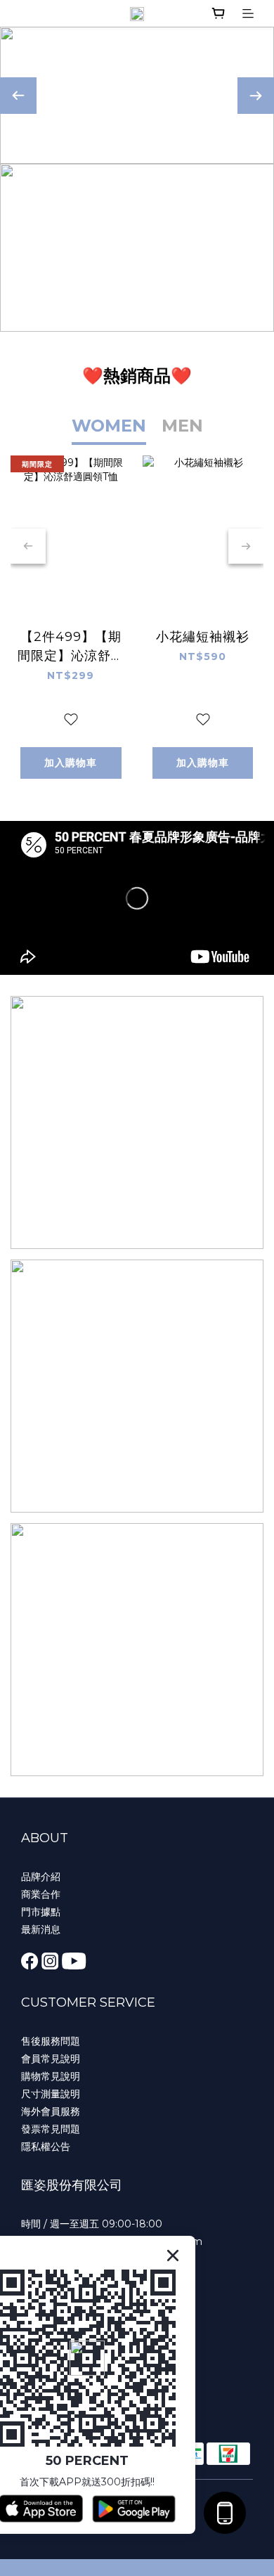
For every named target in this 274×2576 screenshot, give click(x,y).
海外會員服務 (51, 2111)
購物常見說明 (51, 2076)
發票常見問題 (51, 2129)
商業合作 (41, 1894)
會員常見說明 (51, 2059)
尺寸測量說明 (51, 2094)
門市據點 (41, 1912)
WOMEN (109, 426)
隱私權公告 (46, 2147)
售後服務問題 (51, 2041)
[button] (137, 898)
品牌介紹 (41, 1877)
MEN (182, 426)
